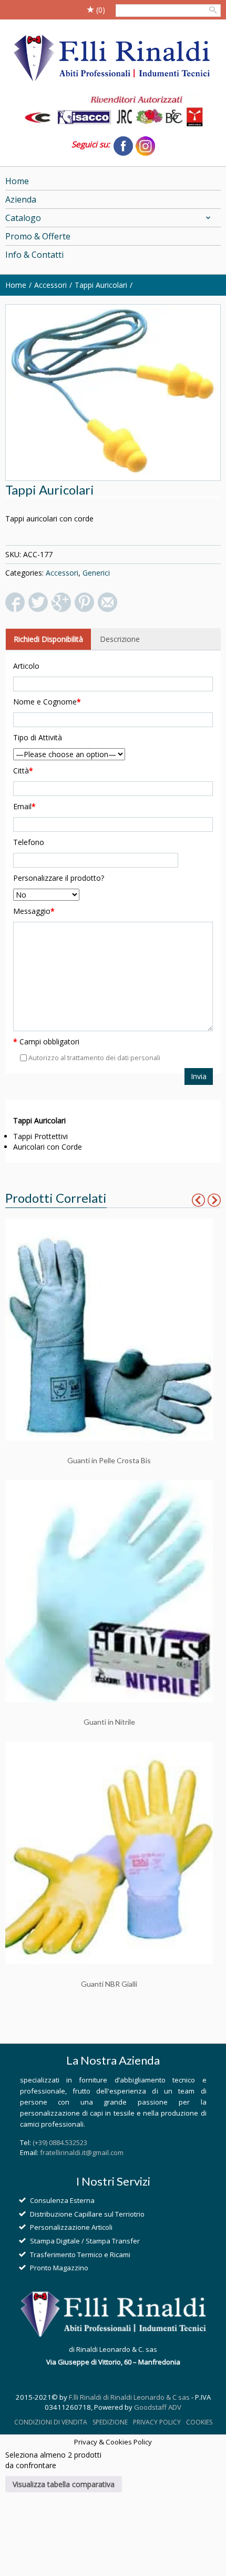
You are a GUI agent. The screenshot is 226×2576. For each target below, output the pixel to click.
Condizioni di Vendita (51, 2422)
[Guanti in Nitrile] (109, 1590)
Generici (96, 573)
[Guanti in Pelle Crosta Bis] (109, 1329)
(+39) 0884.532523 (60, 2142)
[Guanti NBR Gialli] (109, 1852)
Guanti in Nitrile (109, 1722)
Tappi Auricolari (101, 285)
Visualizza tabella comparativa (64, 2484)
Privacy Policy (157, 2422)
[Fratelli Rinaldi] (113, 59)
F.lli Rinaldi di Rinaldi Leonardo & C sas (129, 2397)
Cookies (199, 2422)
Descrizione (120, 639)
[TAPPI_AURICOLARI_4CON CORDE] (113, 393)
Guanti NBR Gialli (109, 1984)
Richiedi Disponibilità (48, 639)
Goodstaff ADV (158, 2407)
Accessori (50, 285)
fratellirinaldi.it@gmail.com (82, 2152)
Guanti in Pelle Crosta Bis (109, 1460)
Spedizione (110, 2422)
